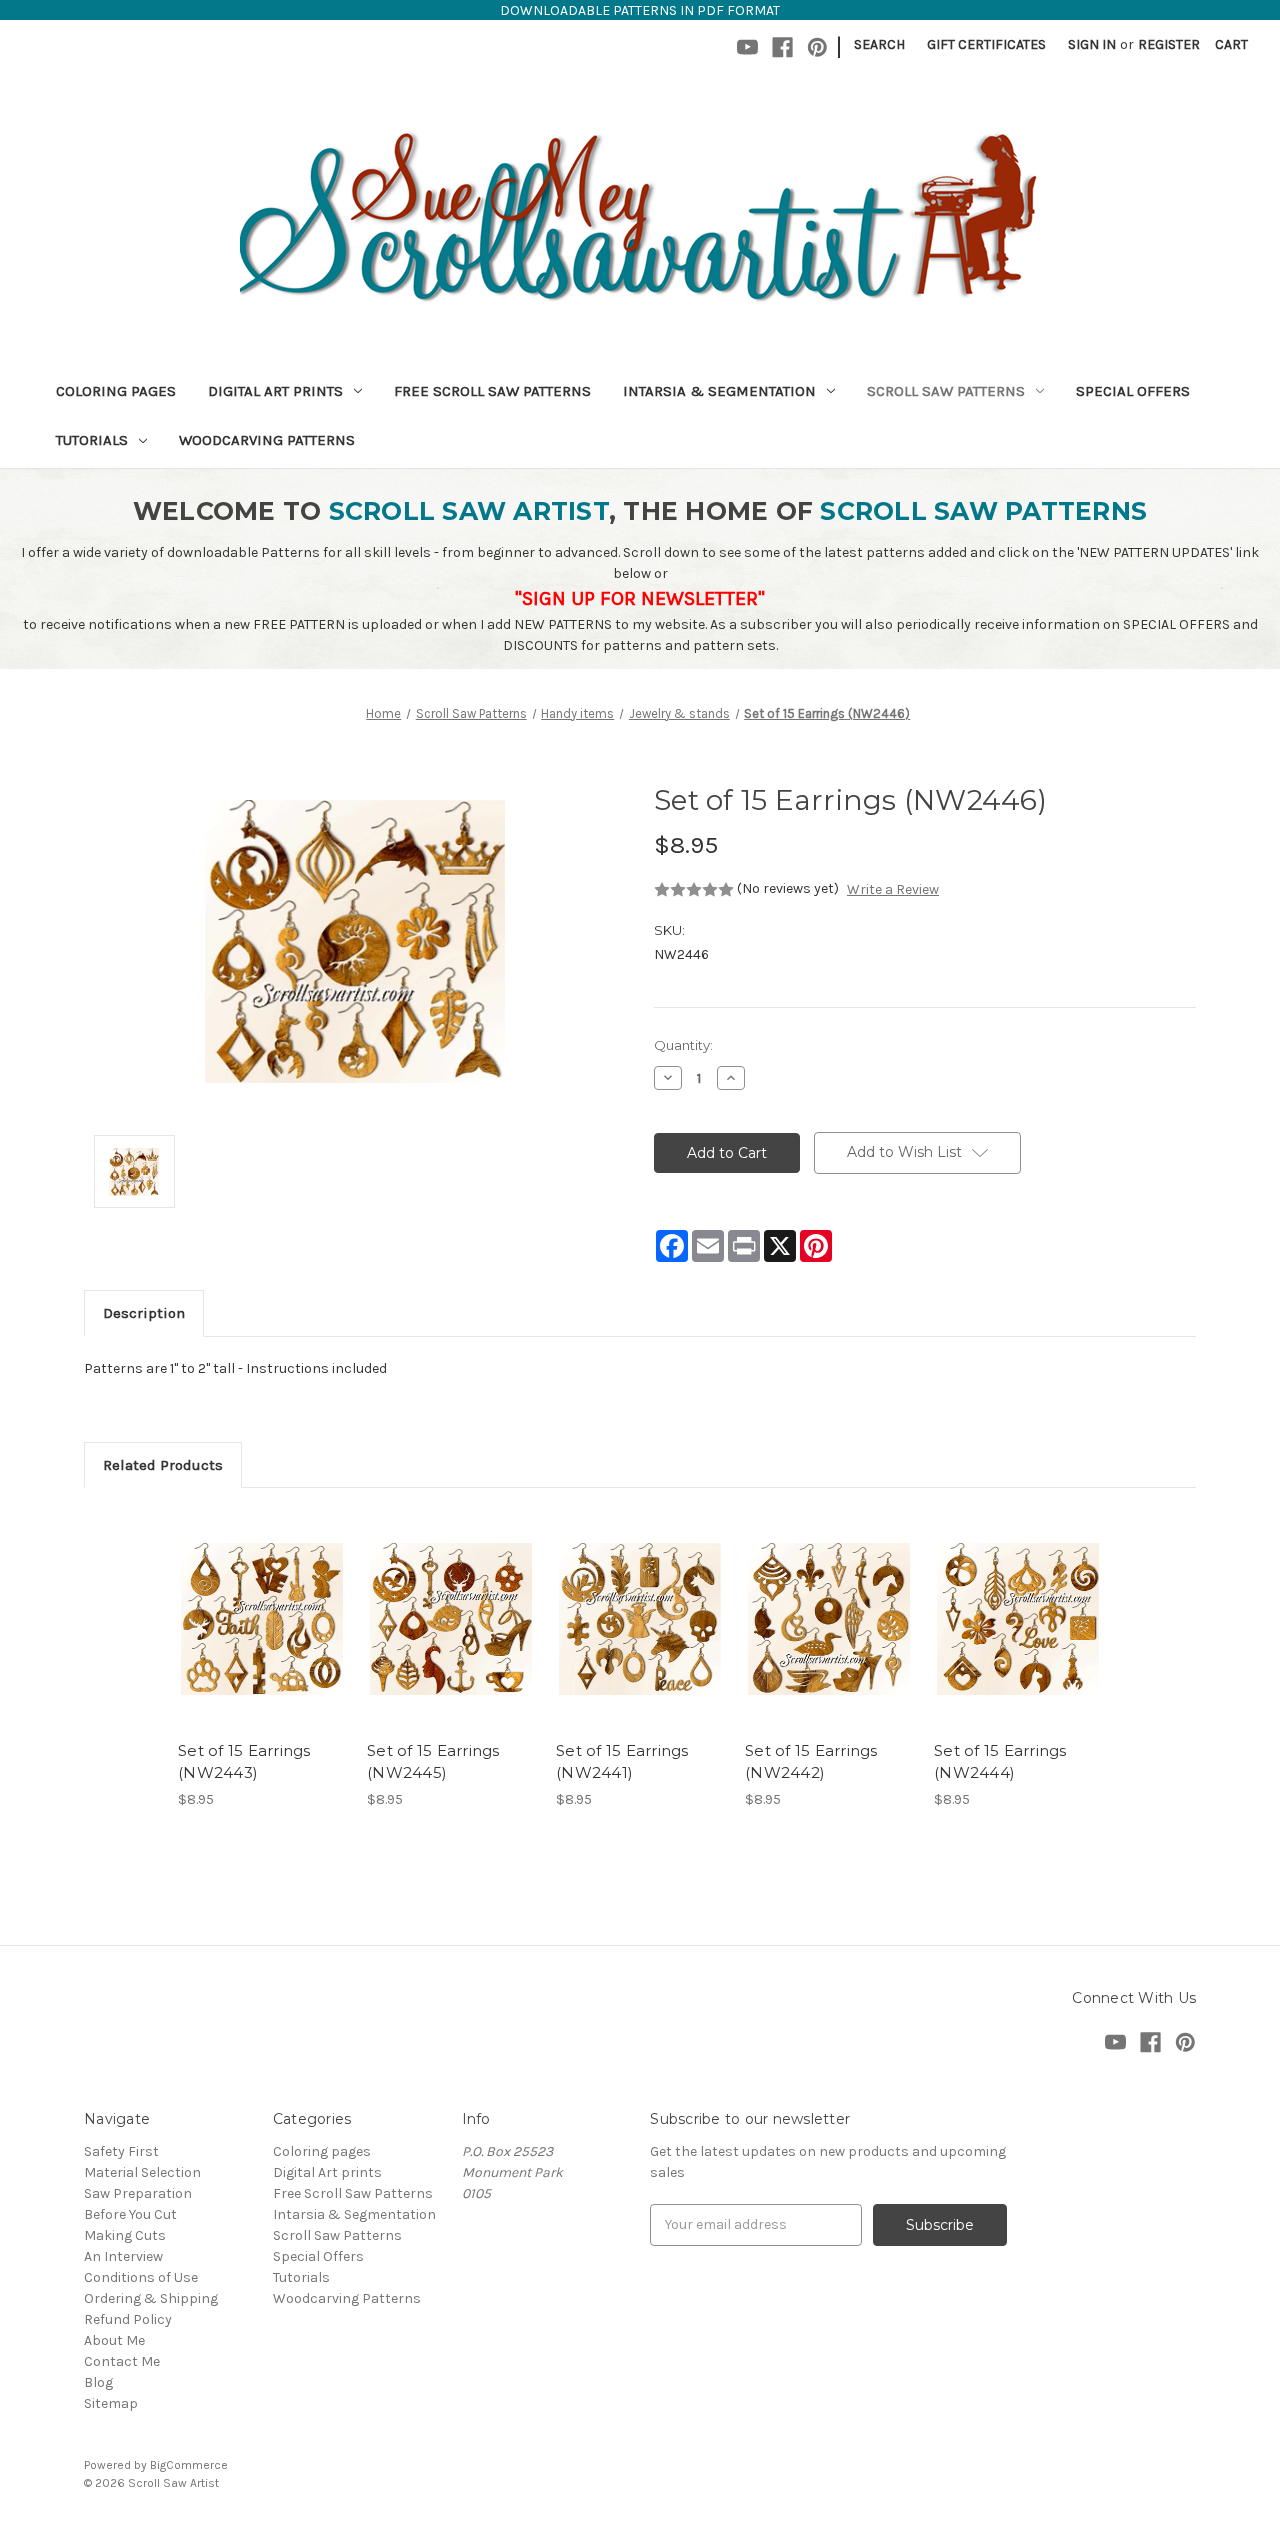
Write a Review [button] (893, 889)
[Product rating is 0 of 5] (694, 890)
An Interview (123, 2256)
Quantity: (683, 1045)
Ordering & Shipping (151, 2298)
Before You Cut (130, 2214)
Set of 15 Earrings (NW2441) (622, 1762)
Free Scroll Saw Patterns (492, 391)
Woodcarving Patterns (267, 440)
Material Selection (142, 2172)
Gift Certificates (986, 44)
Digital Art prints (275, 391)
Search (879, 44)
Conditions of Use (141, 2277)
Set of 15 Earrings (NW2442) (811, 1762)
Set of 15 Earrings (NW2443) (244, 1762)
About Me (114, 2340)
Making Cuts (125, 2235)
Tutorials (92, 440)
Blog (98, 2382)
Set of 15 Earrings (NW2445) (433, 1762)
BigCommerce (189, 2465)
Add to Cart (262, 1637)
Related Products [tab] (163, 1465)
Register (1169, 44)
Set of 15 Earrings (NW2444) (1000, 1762)
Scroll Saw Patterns (946, 391)
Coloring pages (116, 391)
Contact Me (122, 2361)
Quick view (261, 1602)
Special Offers (1133, 391)
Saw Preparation (138, 2193)
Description (144, 1313)
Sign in (1092, 44)
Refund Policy (128, 2319)
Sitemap (111, 2403)
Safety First (121, 2151)
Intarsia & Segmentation (719, 391)
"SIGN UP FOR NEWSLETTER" (640, 598)
